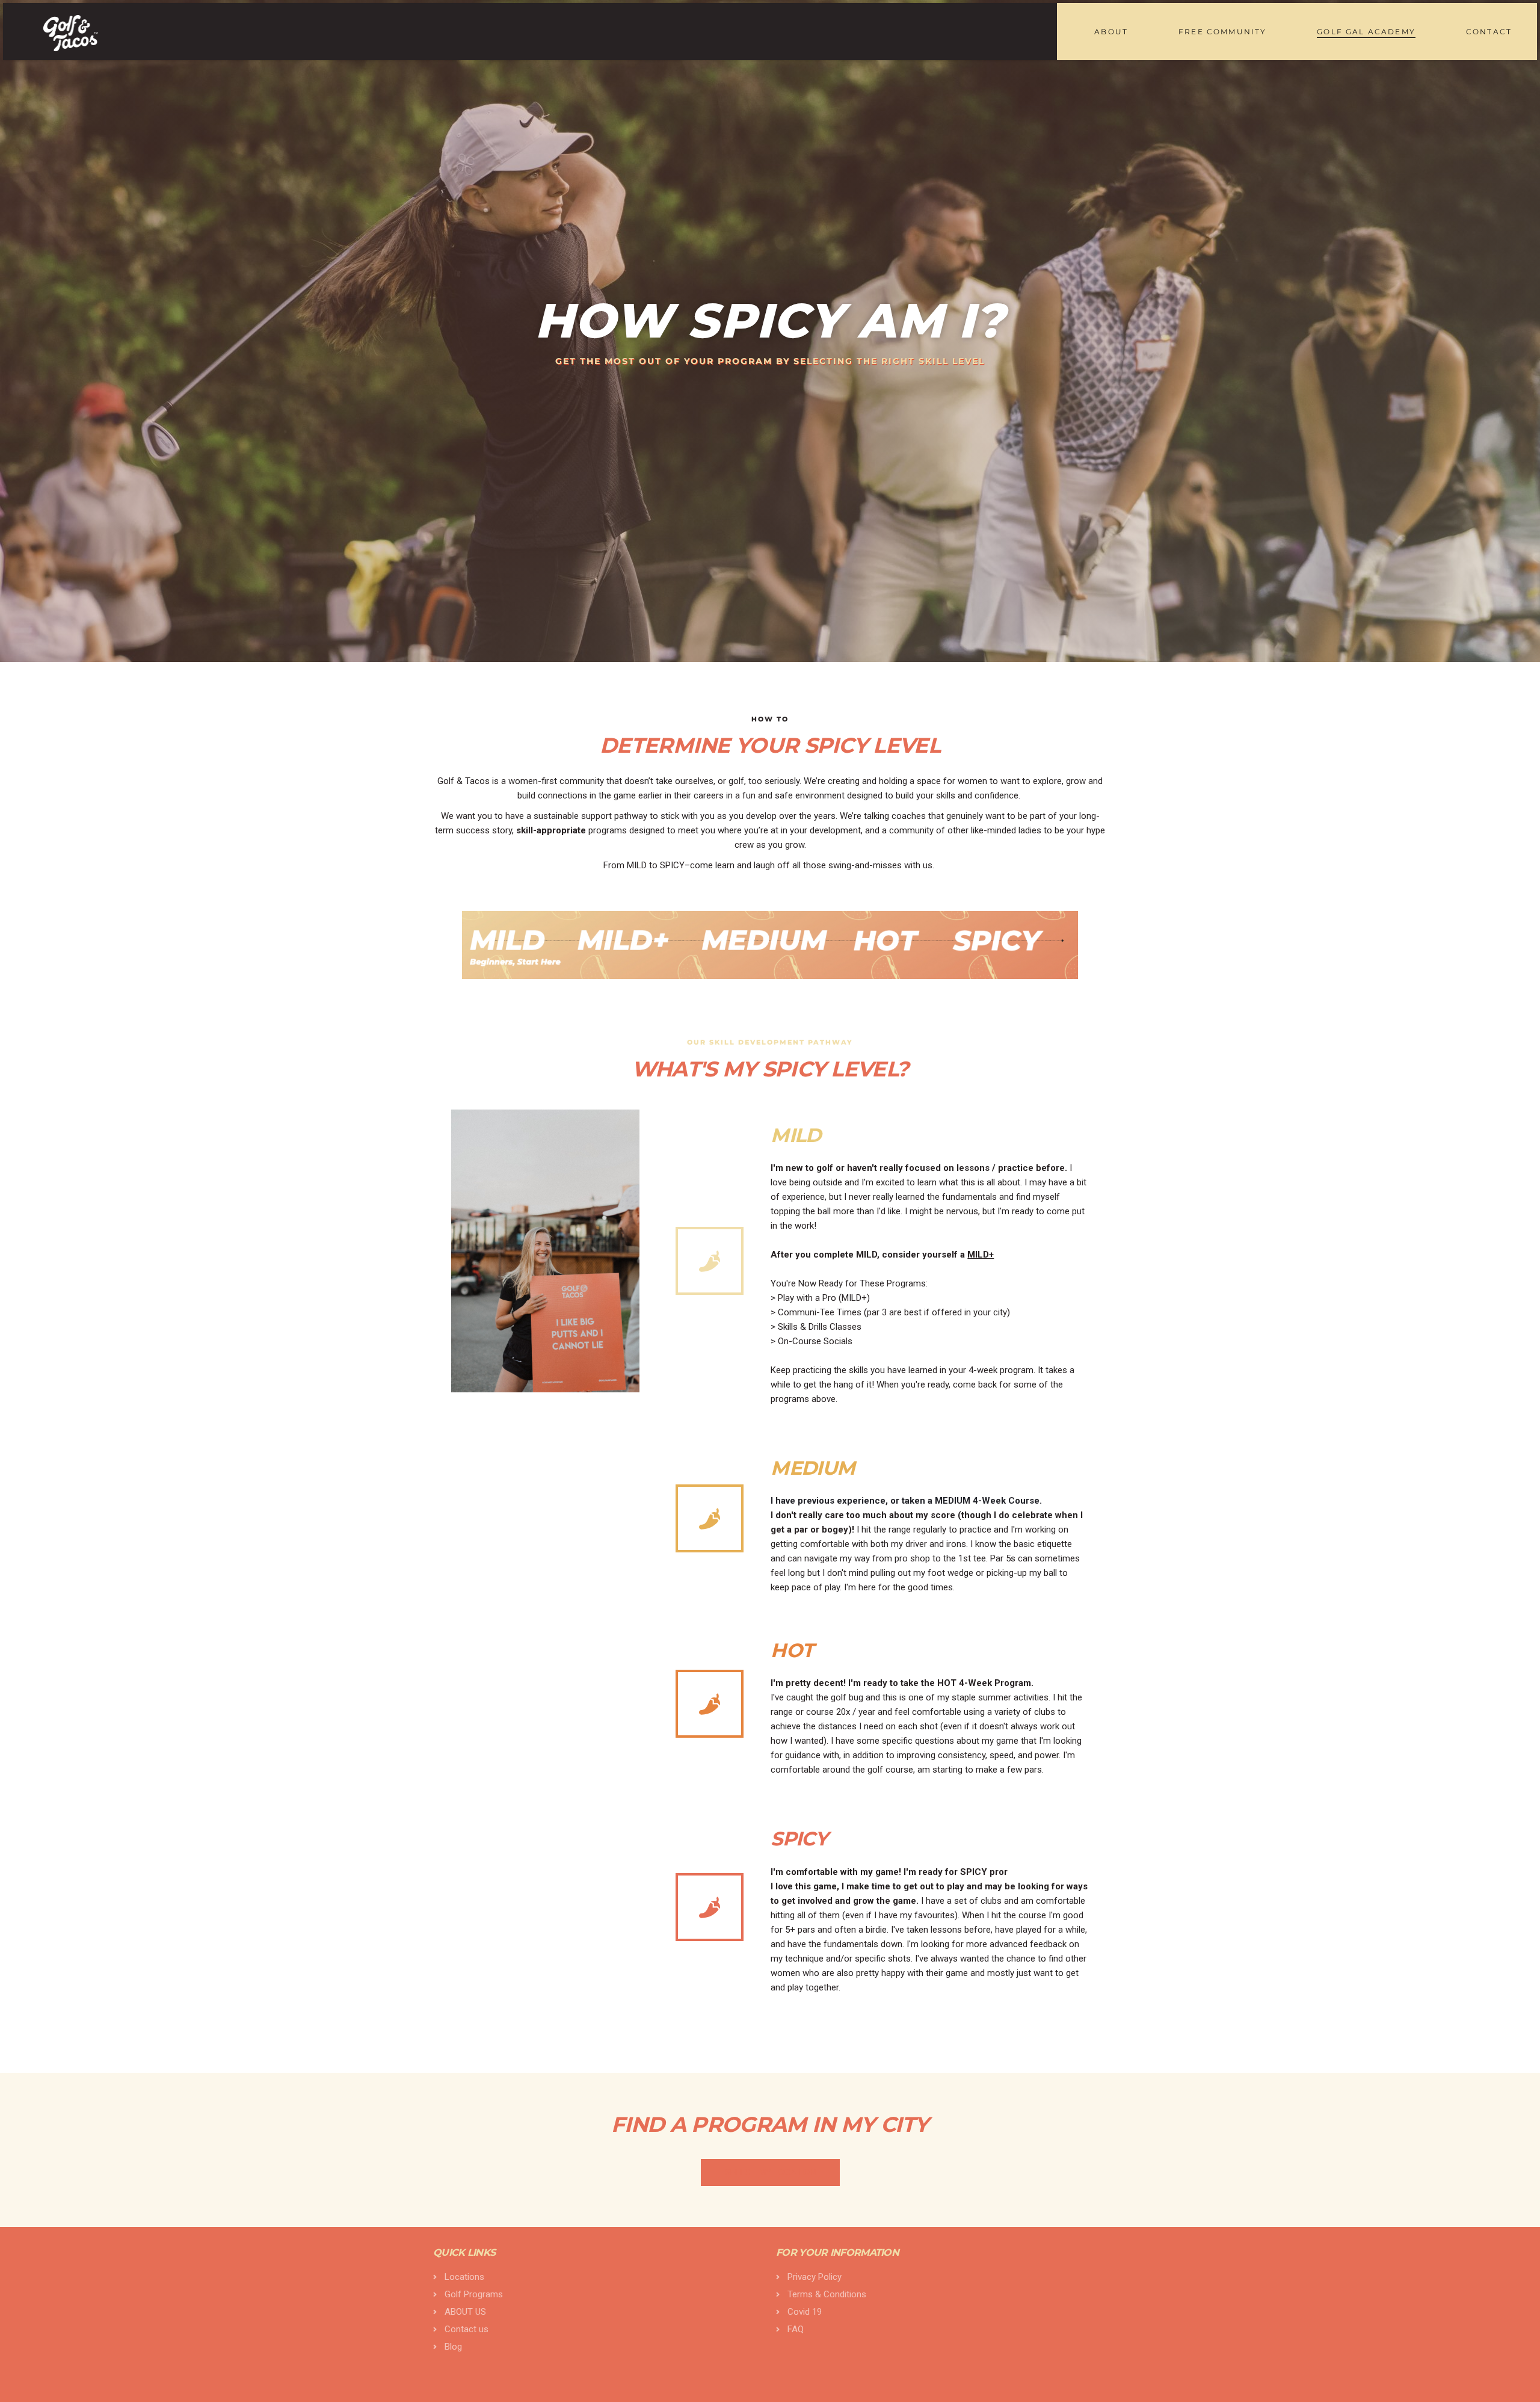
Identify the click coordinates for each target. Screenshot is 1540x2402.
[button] (770, 2172)
